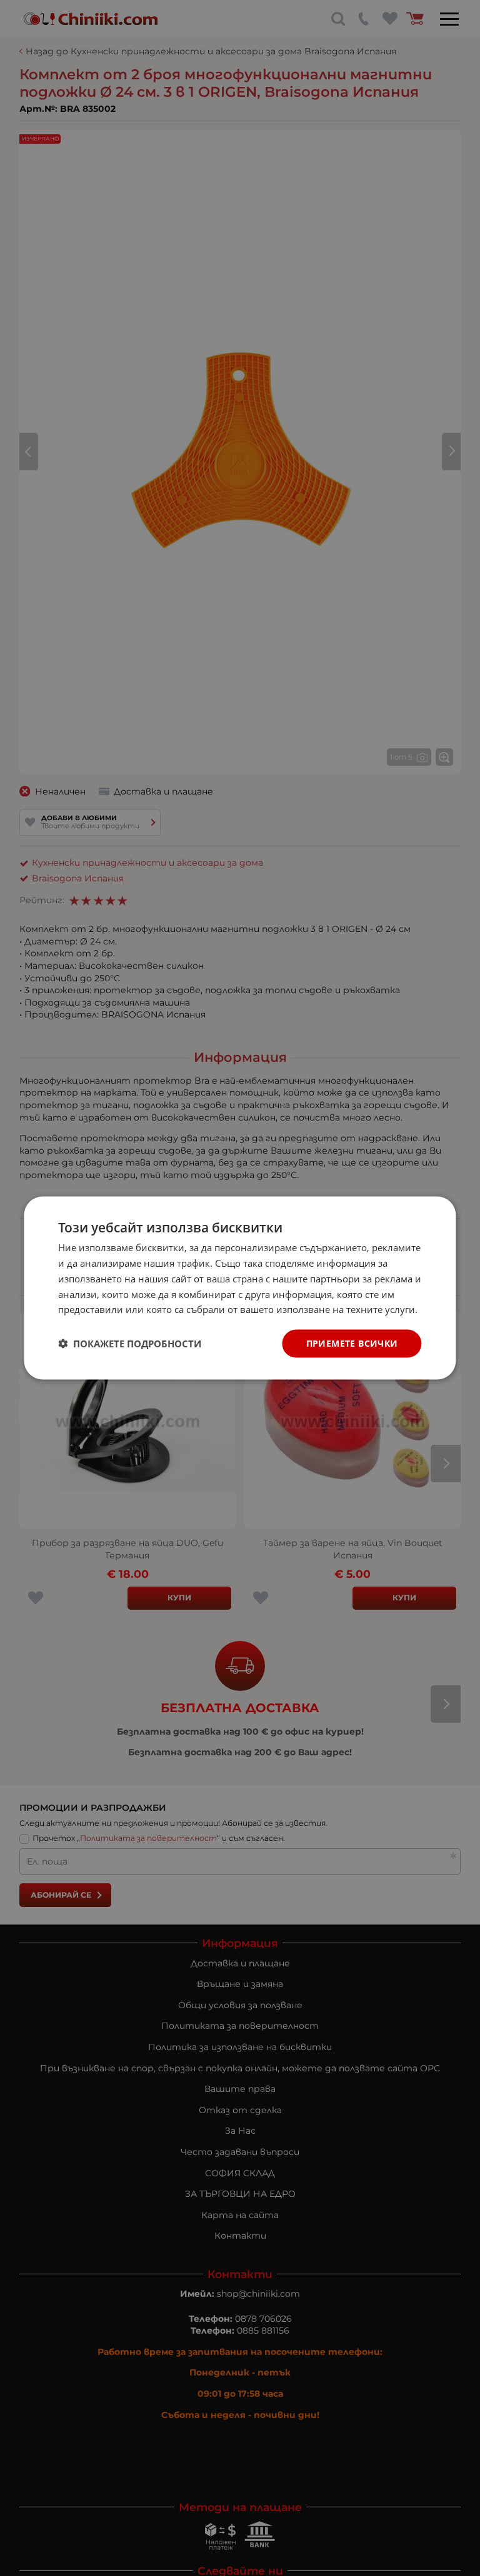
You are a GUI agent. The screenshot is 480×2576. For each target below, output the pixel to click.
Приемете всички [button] (352, 1343)
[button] (130, 1344)
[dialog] (240, 1288)
